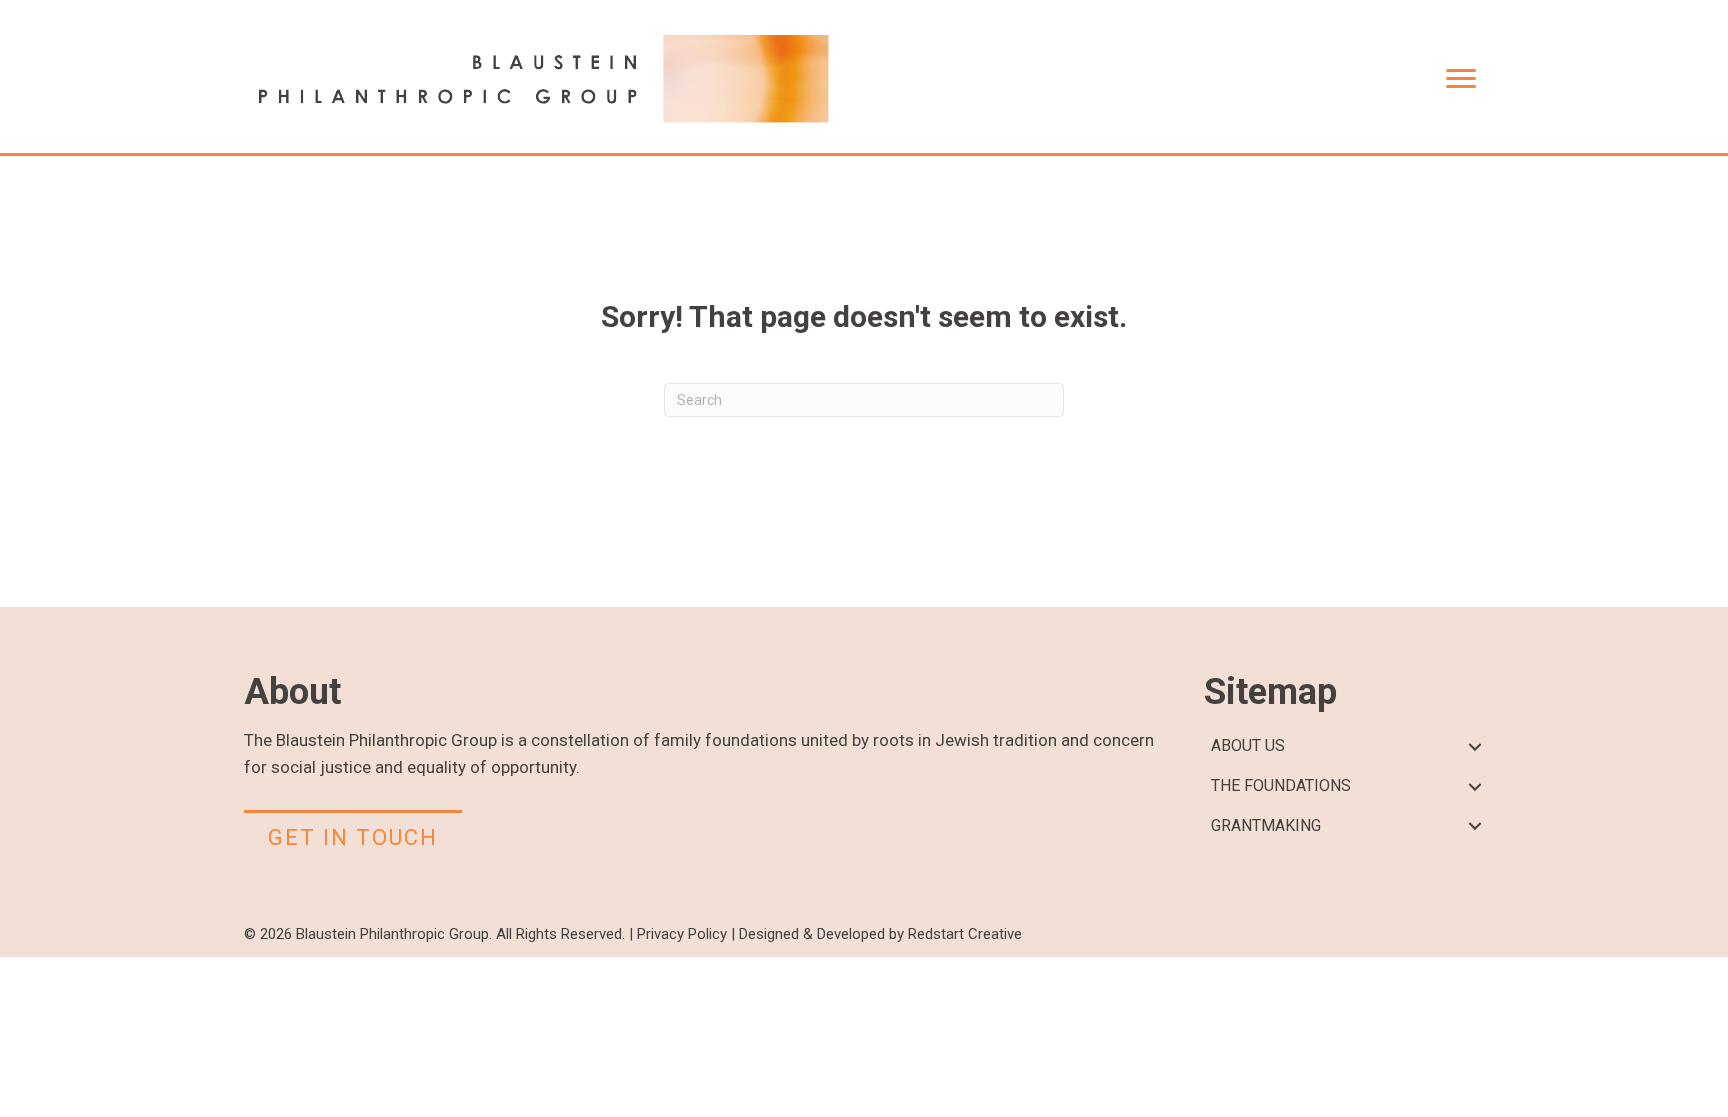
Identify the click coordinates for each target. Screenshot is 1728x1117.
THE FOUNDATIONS (1281, 785)
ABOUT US (1248, 745)
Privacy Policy (682, 934)
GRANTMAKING (1266, 825)
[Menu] (1461, 79)
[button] (1474, 746)
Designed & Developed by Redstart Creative (880, 934)
